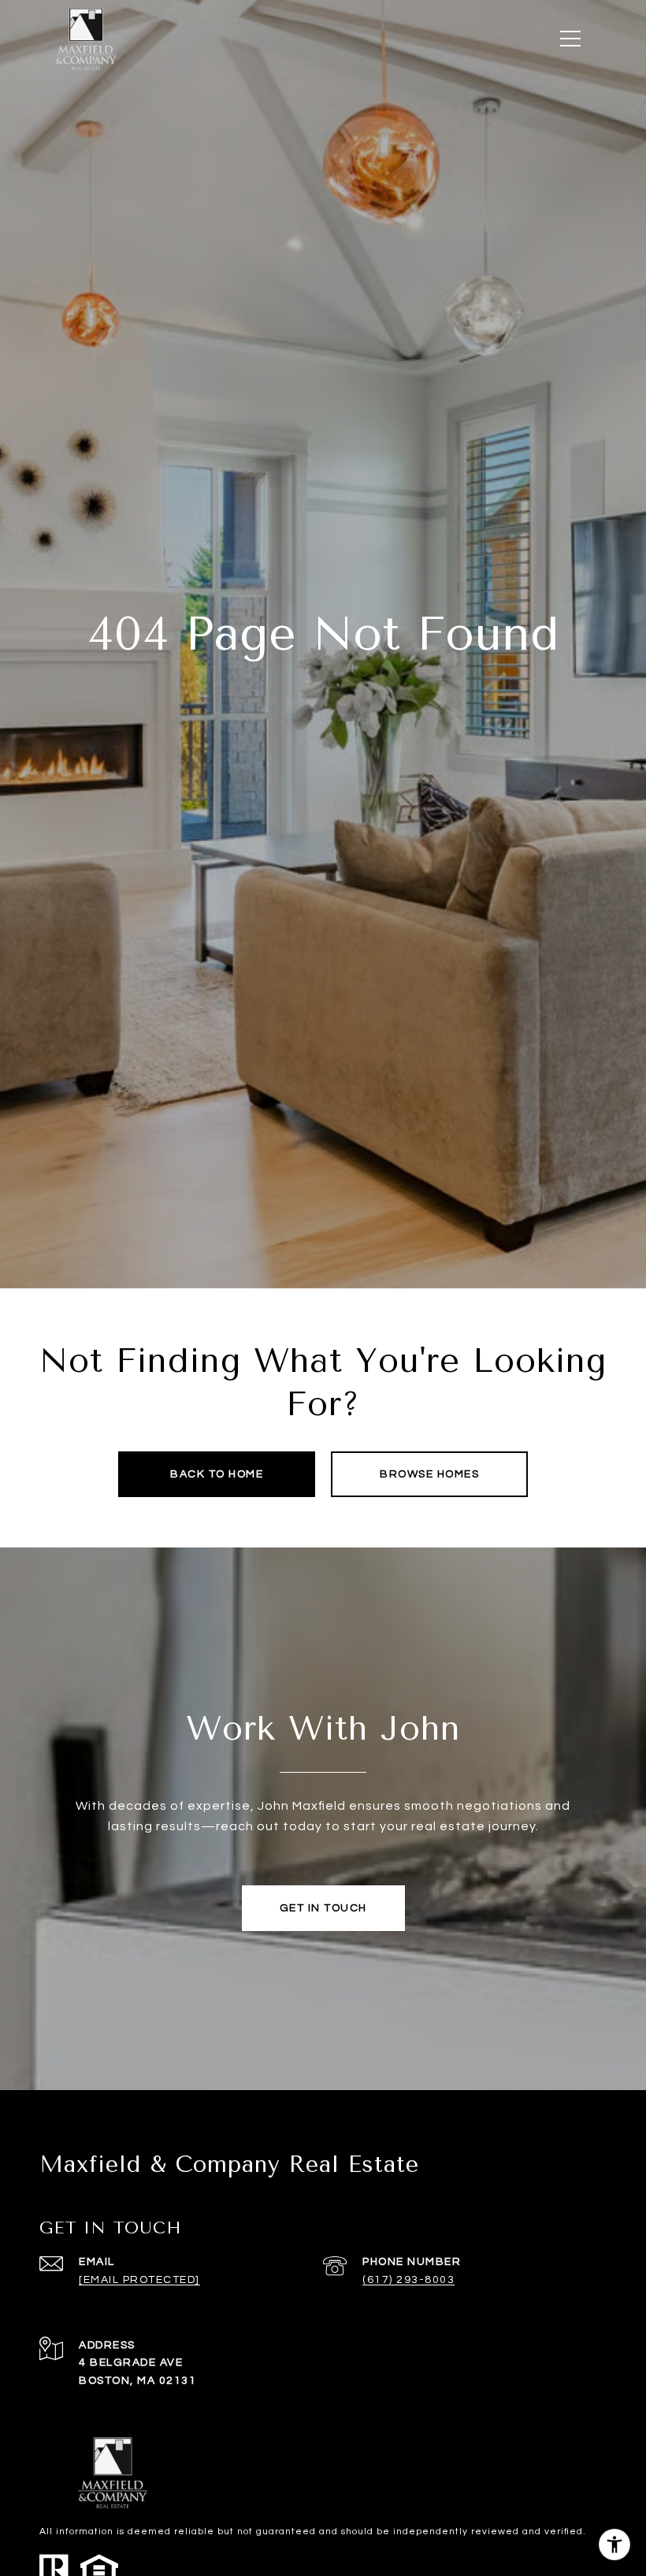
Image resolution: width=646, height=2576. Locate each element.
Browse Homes (429, 1474)
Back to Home (217, 1474)
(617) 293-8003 (408, 2280)
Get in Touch (323, 1908)
